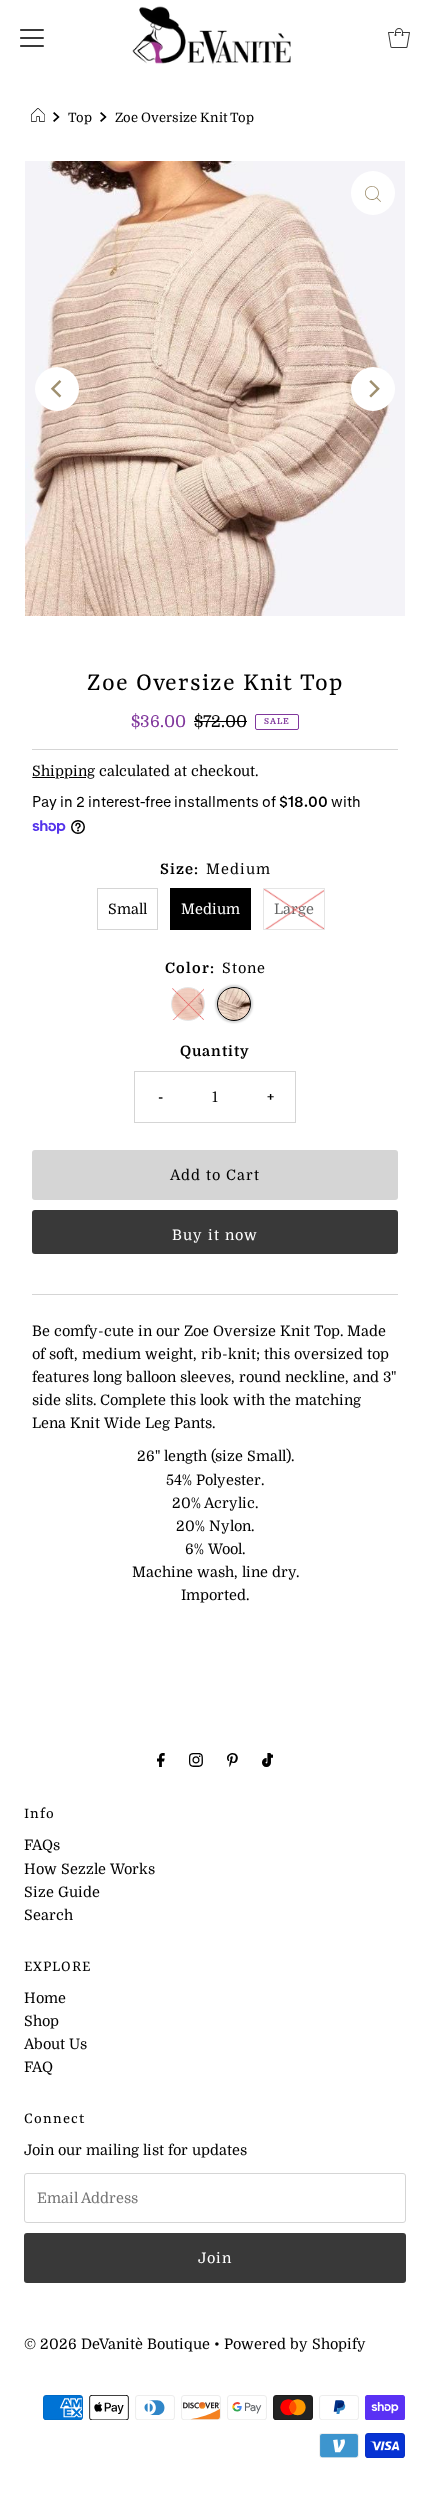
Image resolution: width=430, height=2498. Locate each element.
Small (127, 909)
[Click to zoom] (373, 193)
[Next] (373, 389)
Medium (210, 909)
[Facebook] (161, 1759)
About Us (55, 2044)
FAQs (42, 1845)
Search (48, 1915)
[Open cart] (399, 37)
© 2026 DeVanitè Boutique (117, 2344)
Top (80, 117)
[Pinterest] (232, 1759)
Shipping (63, 771)
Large (294, 909)
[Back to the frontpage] (40, 118)
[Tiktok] (267, 1759)
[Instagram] (196, 1759)
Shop (41, 2021)
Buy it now (215, 1235)
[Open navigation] (32, 37)
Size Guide (62, 1892)
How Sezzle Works (89, 1869)
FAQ (38, 2067)
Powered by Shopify (295, 2344)
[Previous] (57, 389)
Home (45, 1998)
